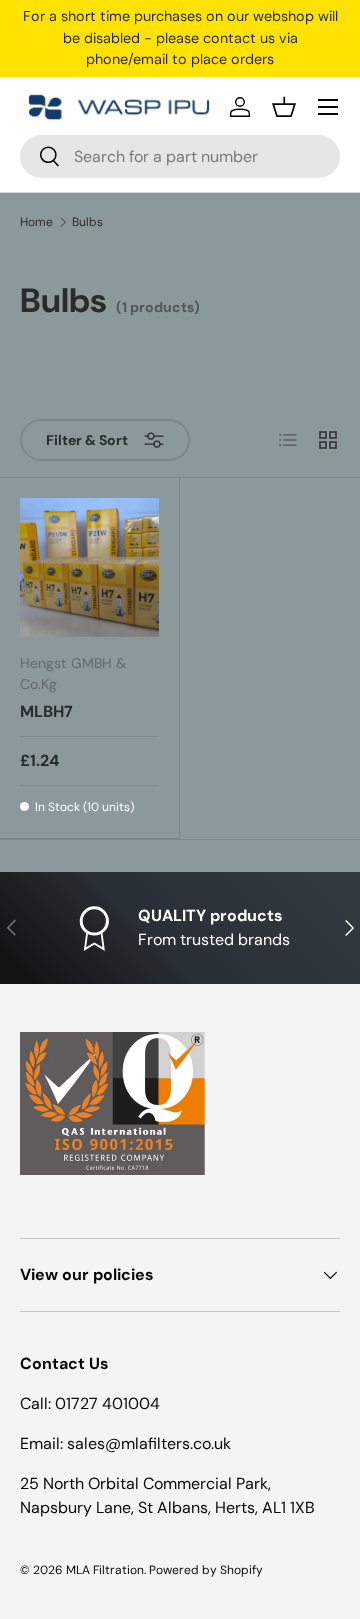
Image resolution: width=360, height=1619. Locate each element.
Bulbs (87, 222)
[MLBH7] (89, 567)
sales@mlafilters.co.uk (149, 1443)
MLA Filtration (105, 1570)
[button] (284, 107)
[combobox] (180, 156)
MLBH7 (46, 711)
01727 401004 (107, 1403)
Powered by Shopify (206, 1570)
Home (36, 222)
